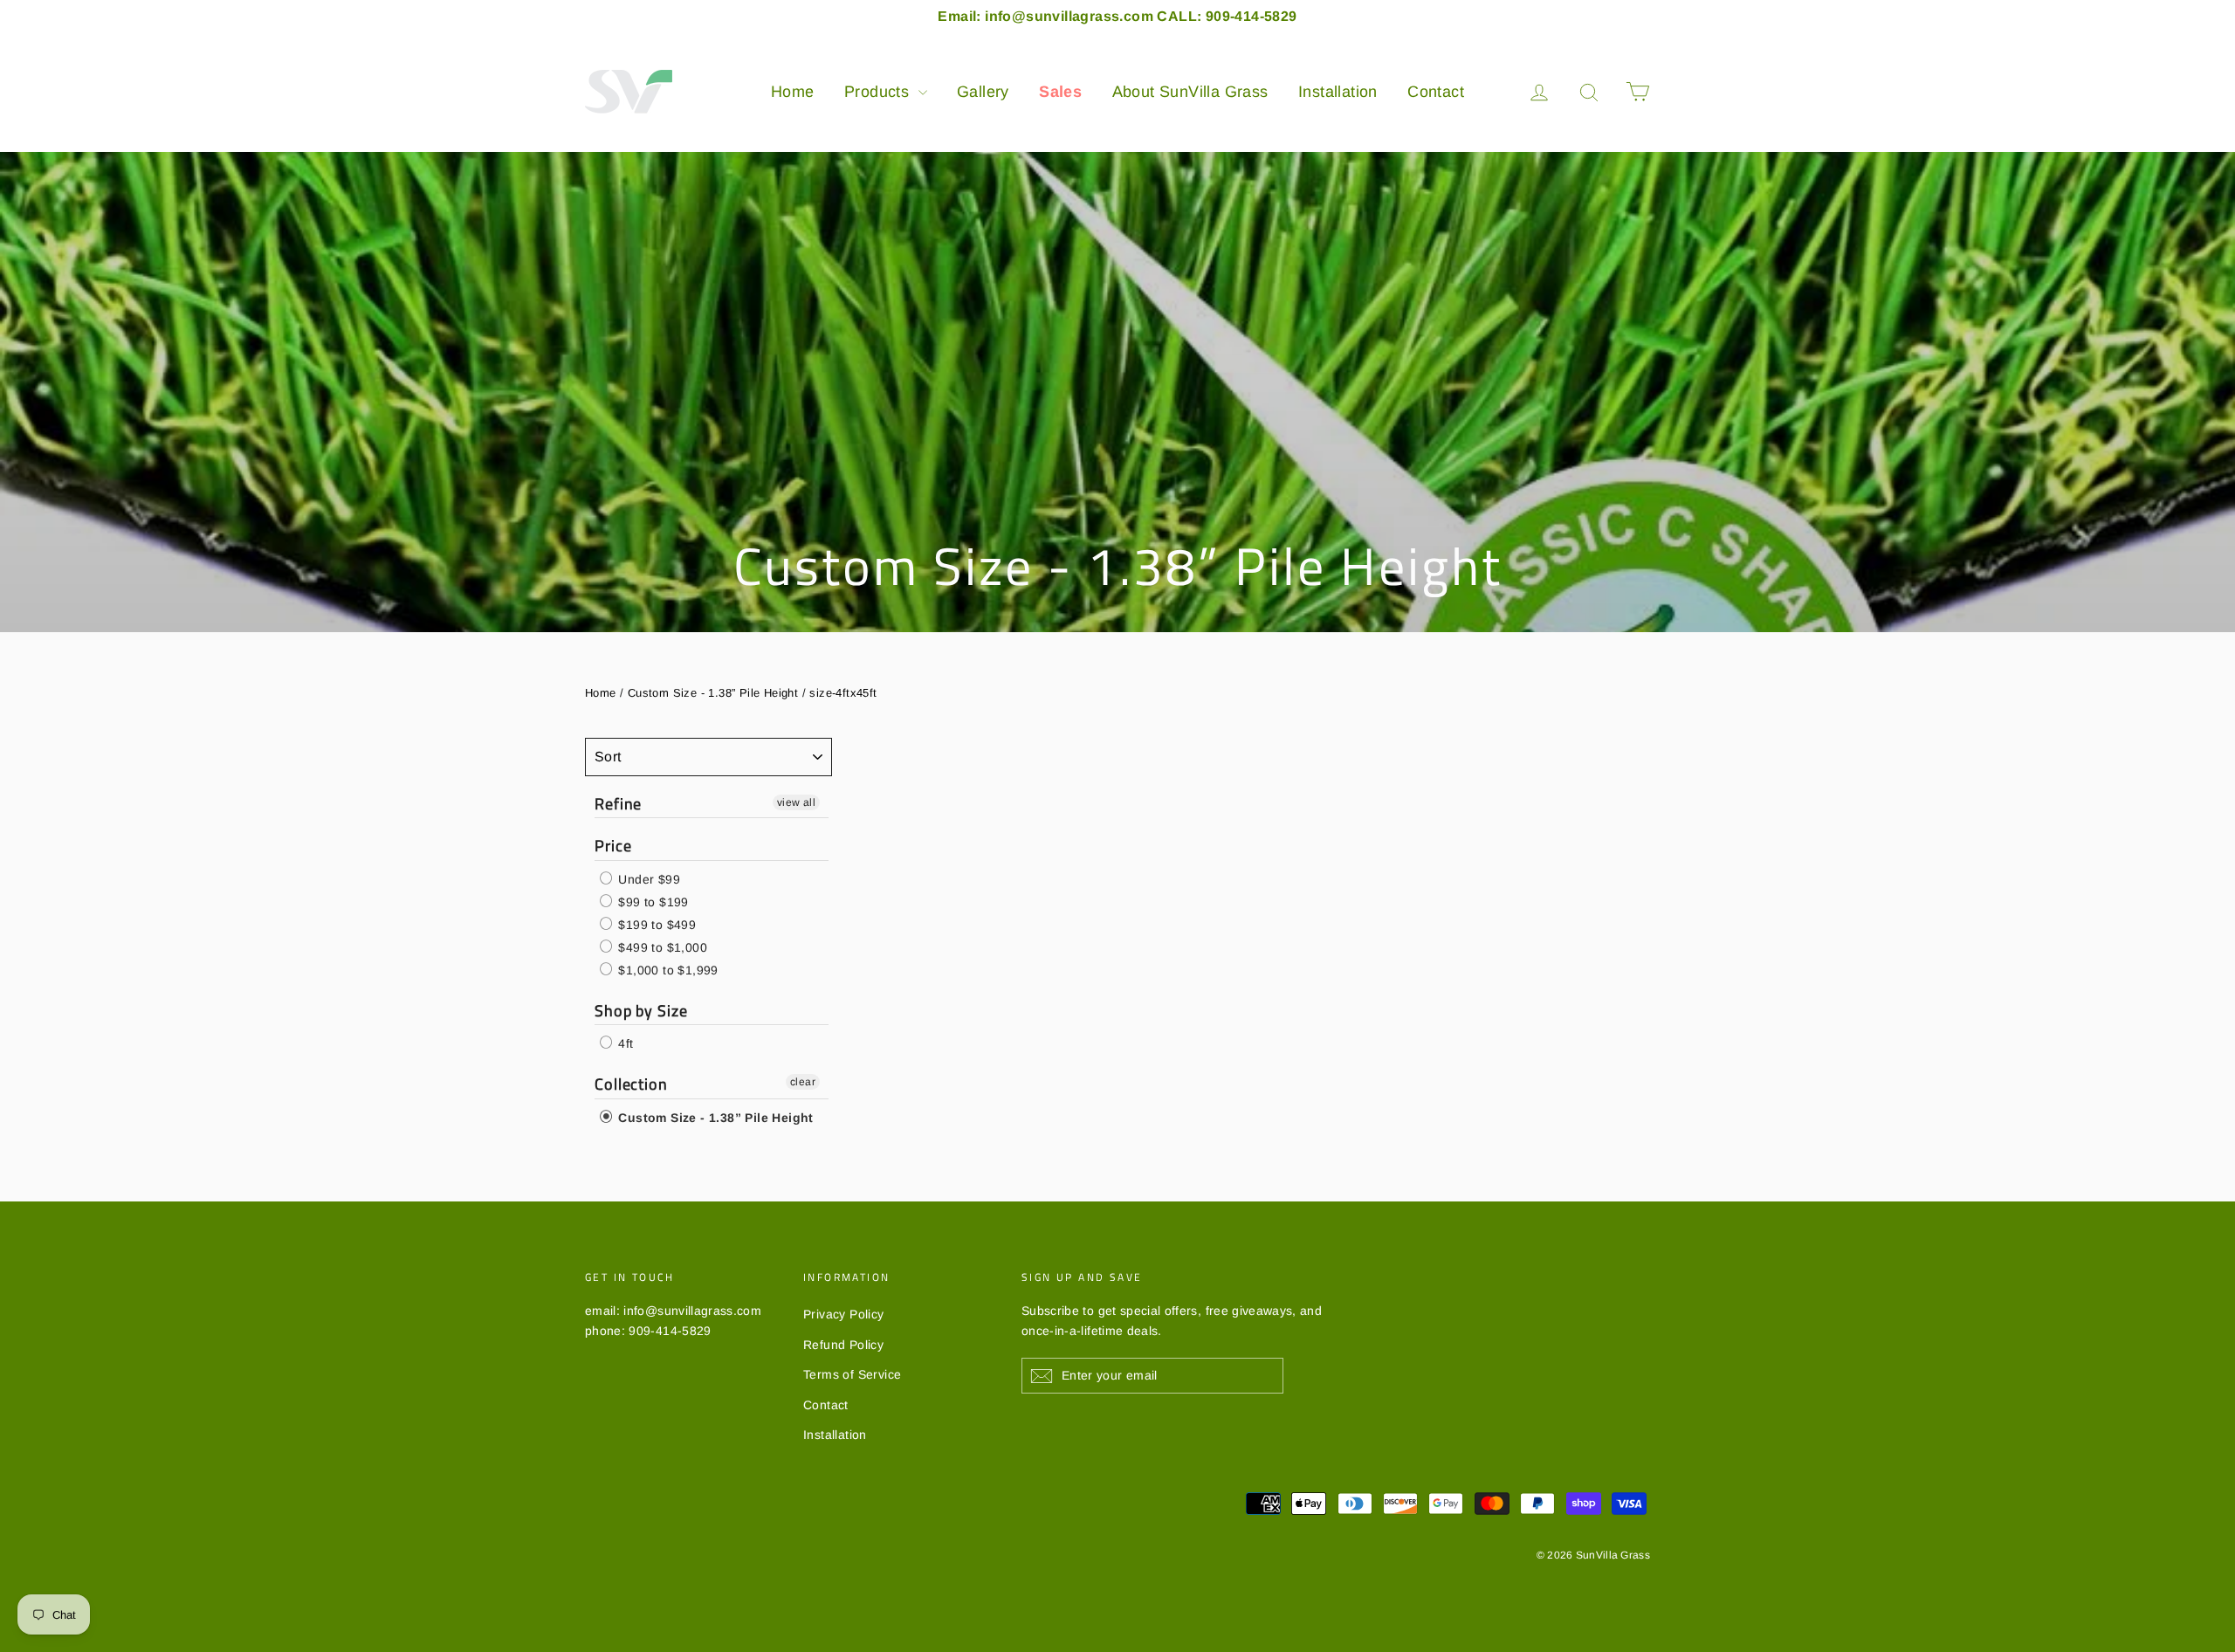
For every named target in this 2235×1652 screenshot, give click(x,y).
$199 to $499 (655, 925)
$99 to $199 (652, 902)
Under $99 (647, 879)
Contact (1436, 92)
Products (879, 92)
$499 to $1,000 (661, 947)
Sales (1060, 92)
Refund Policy (843, 1345)
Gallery (983, 92)
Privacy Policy (844, 1314)
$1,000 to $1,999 (667, 970)
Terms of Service (852, 1374)
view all (796, 802)
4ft (624, 1043)
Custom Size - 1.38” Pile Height (713, 693)
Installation (1338, 92)
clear (803, 1082)
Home (793, 92)
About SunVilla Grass (1190, 92)
